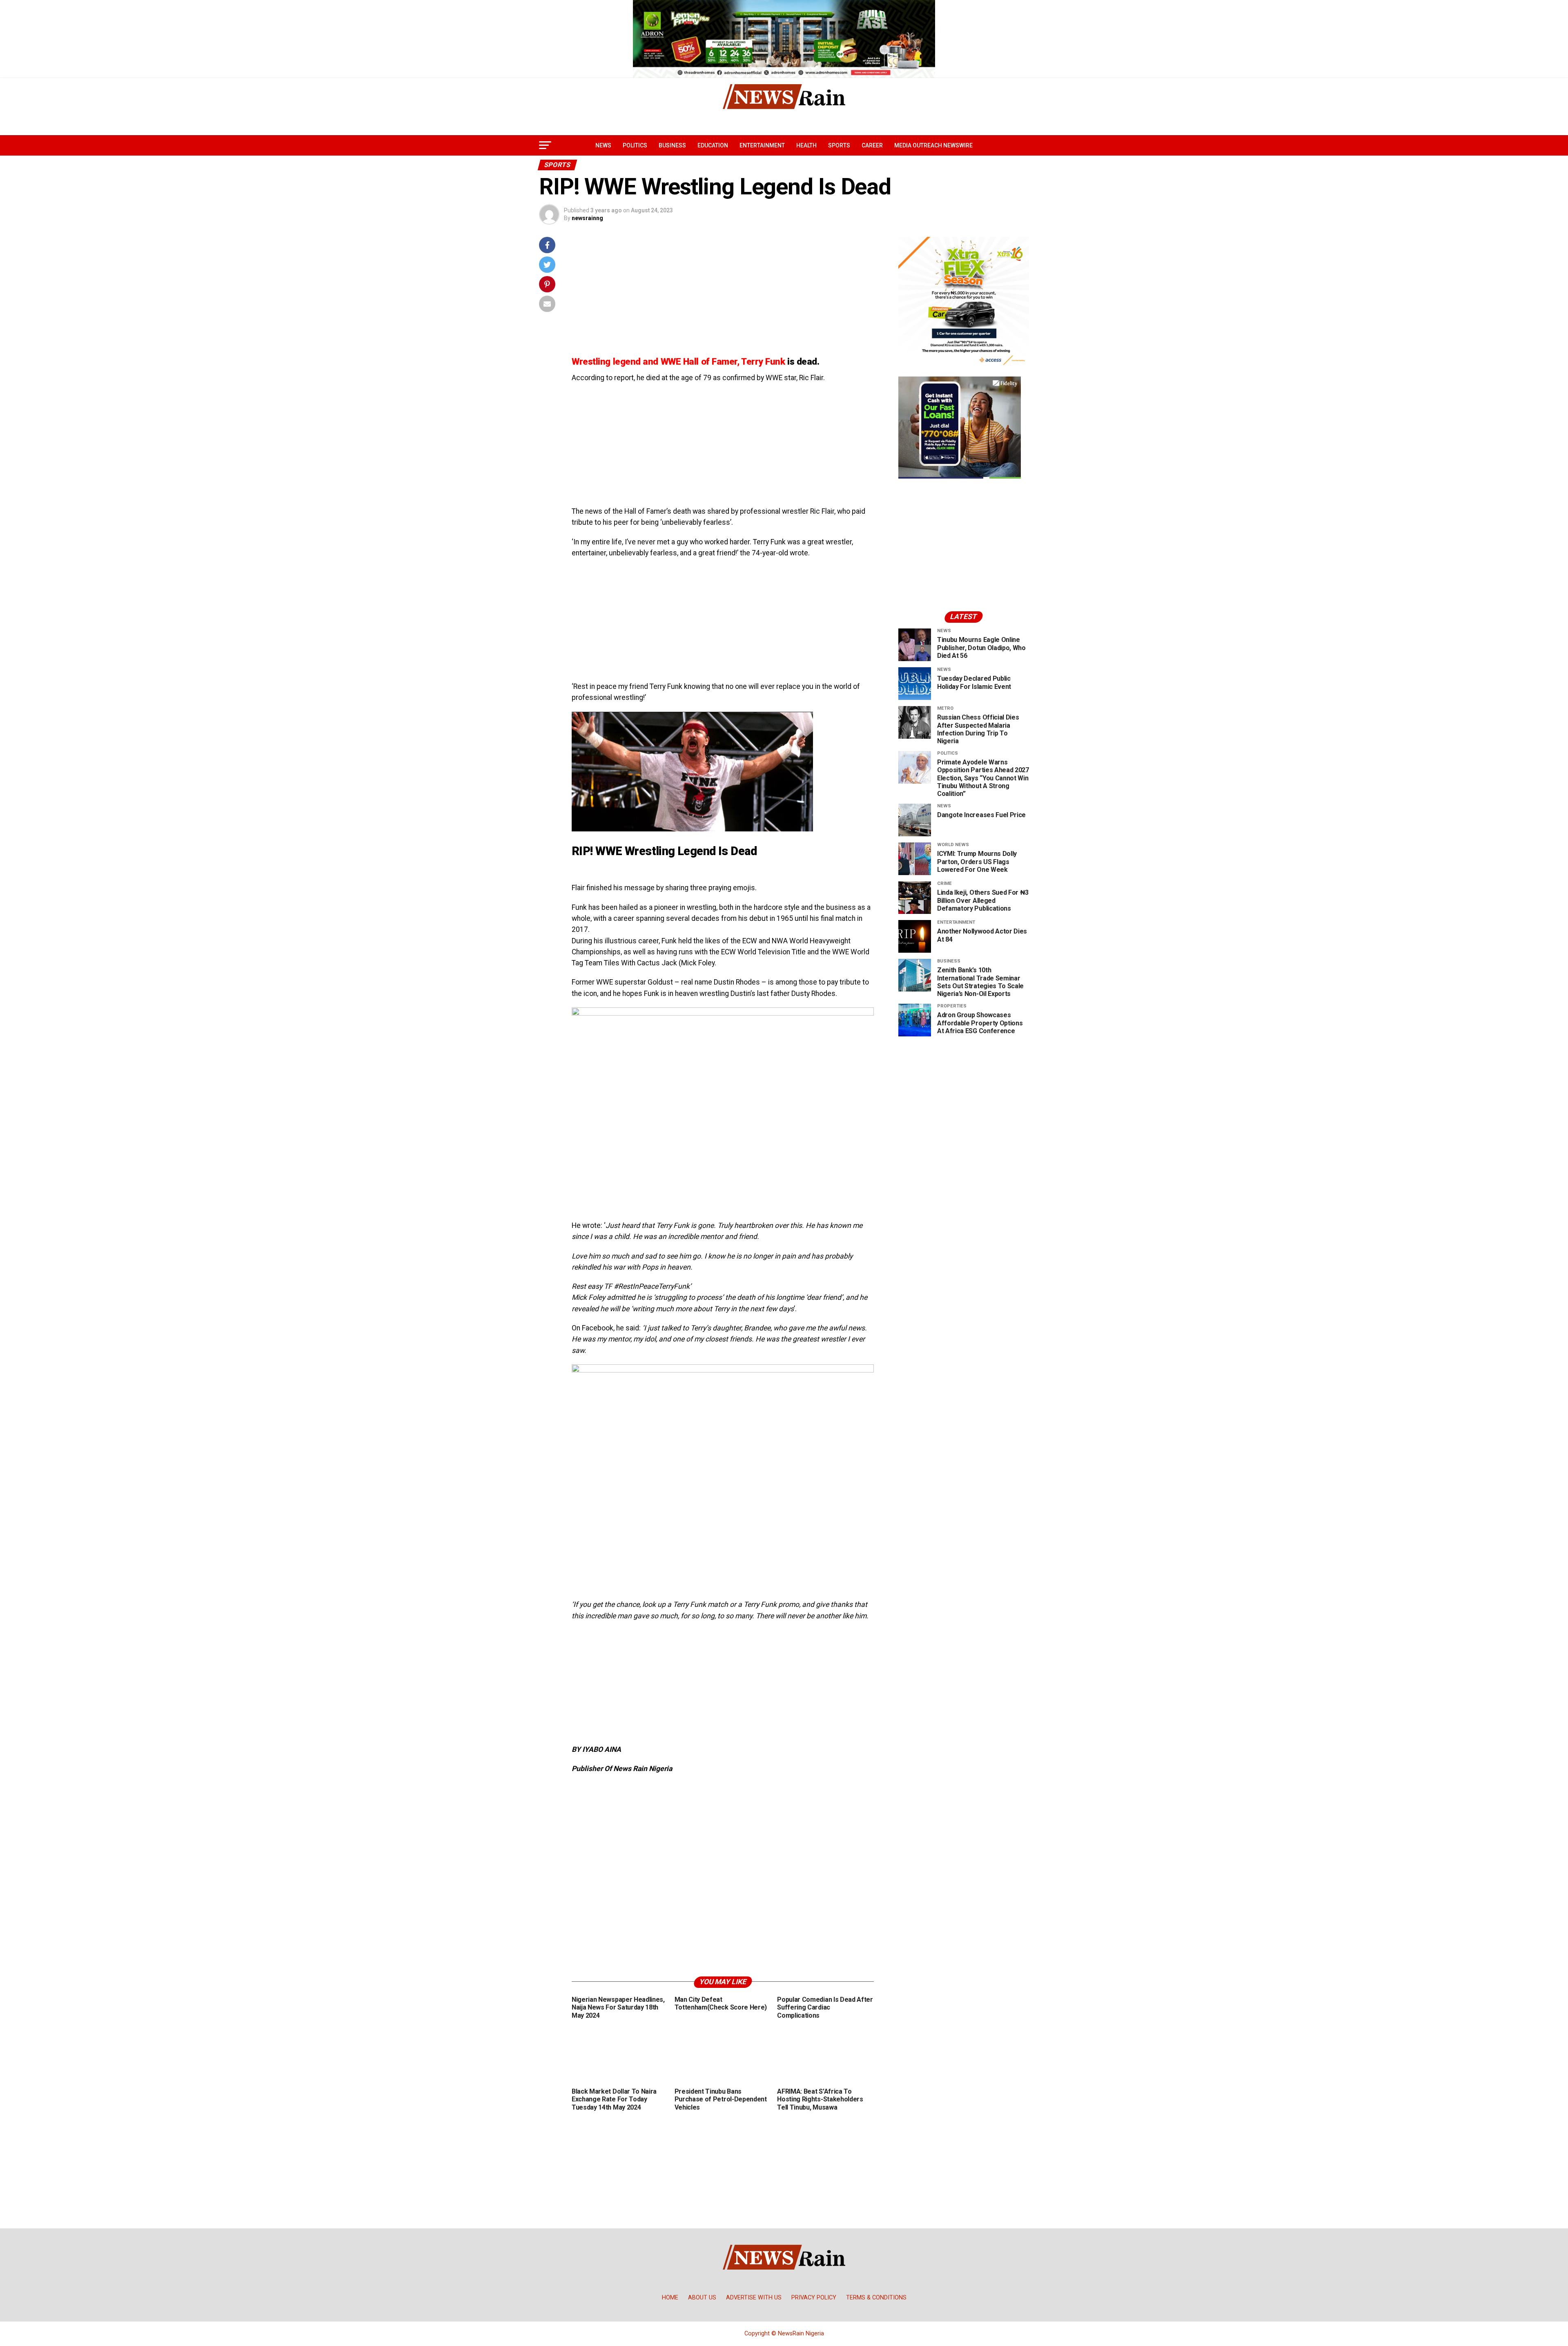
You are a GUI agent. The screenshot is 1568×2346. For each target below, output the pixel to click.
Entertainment (762, 145)
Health (806, 145)
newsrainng (587, 218)
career (872, 145)
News (603, 145)
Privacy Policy (814, 2298)
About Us (702, 2298)
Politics (635, 145)
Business (672, 145)
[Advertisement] (723, 294)
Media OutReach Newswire (933, 145)
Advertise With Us (754, 2298)
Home (670, 2298)
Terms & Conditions (876, 2298)
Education (713, 145)
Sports (839, 145)
